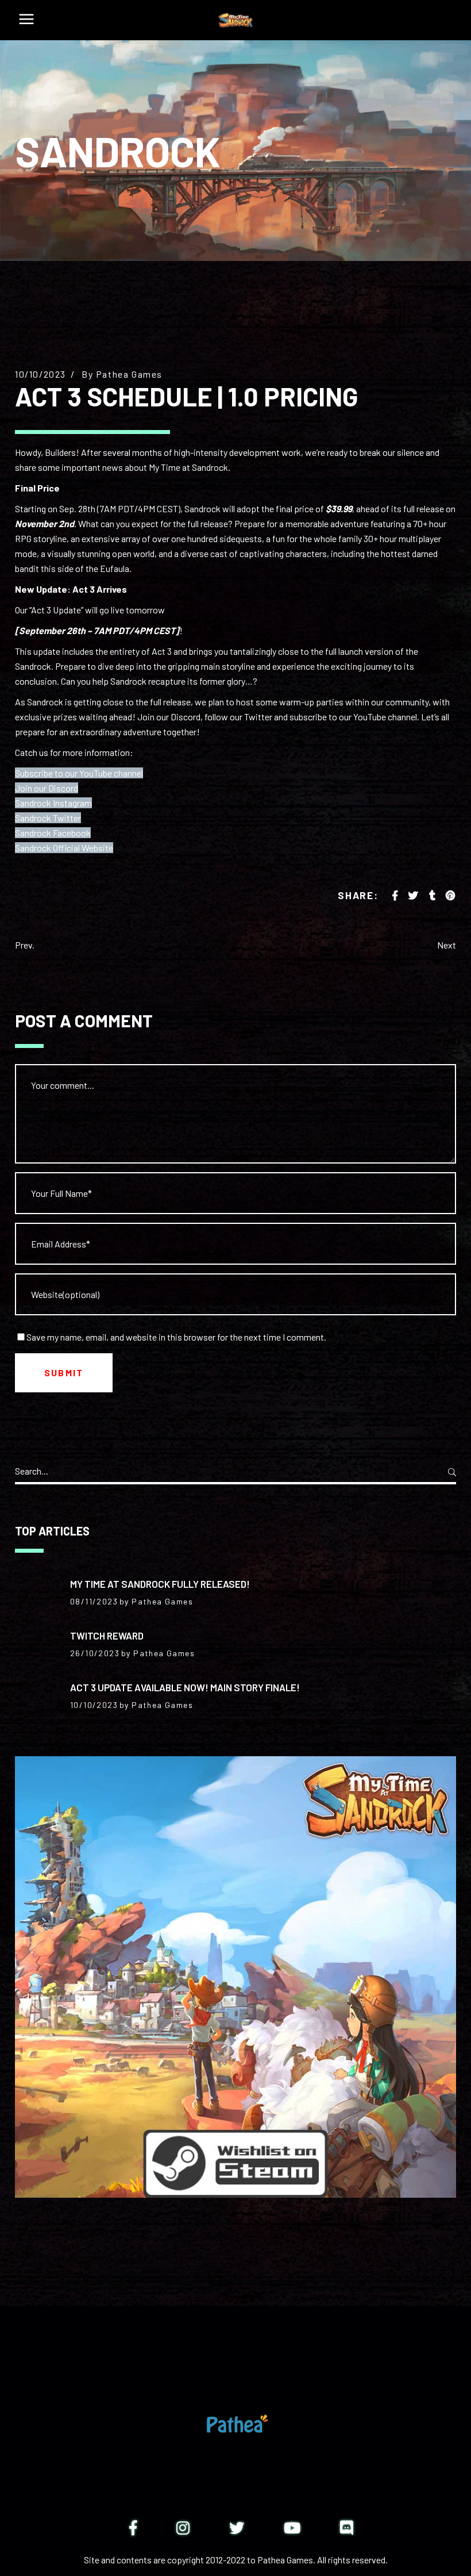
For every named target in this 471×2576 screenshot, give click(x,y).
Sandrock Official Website (64, 848)
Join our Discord (47, 788)
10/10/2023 (40, 374)
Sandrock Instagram (53, 803)
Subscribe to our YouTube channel (79, 773)
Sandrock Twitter (48, 818)
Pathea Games (129, 374)
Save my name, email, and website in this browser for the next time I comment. (176, 1337)
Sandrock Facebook (53, 833)
